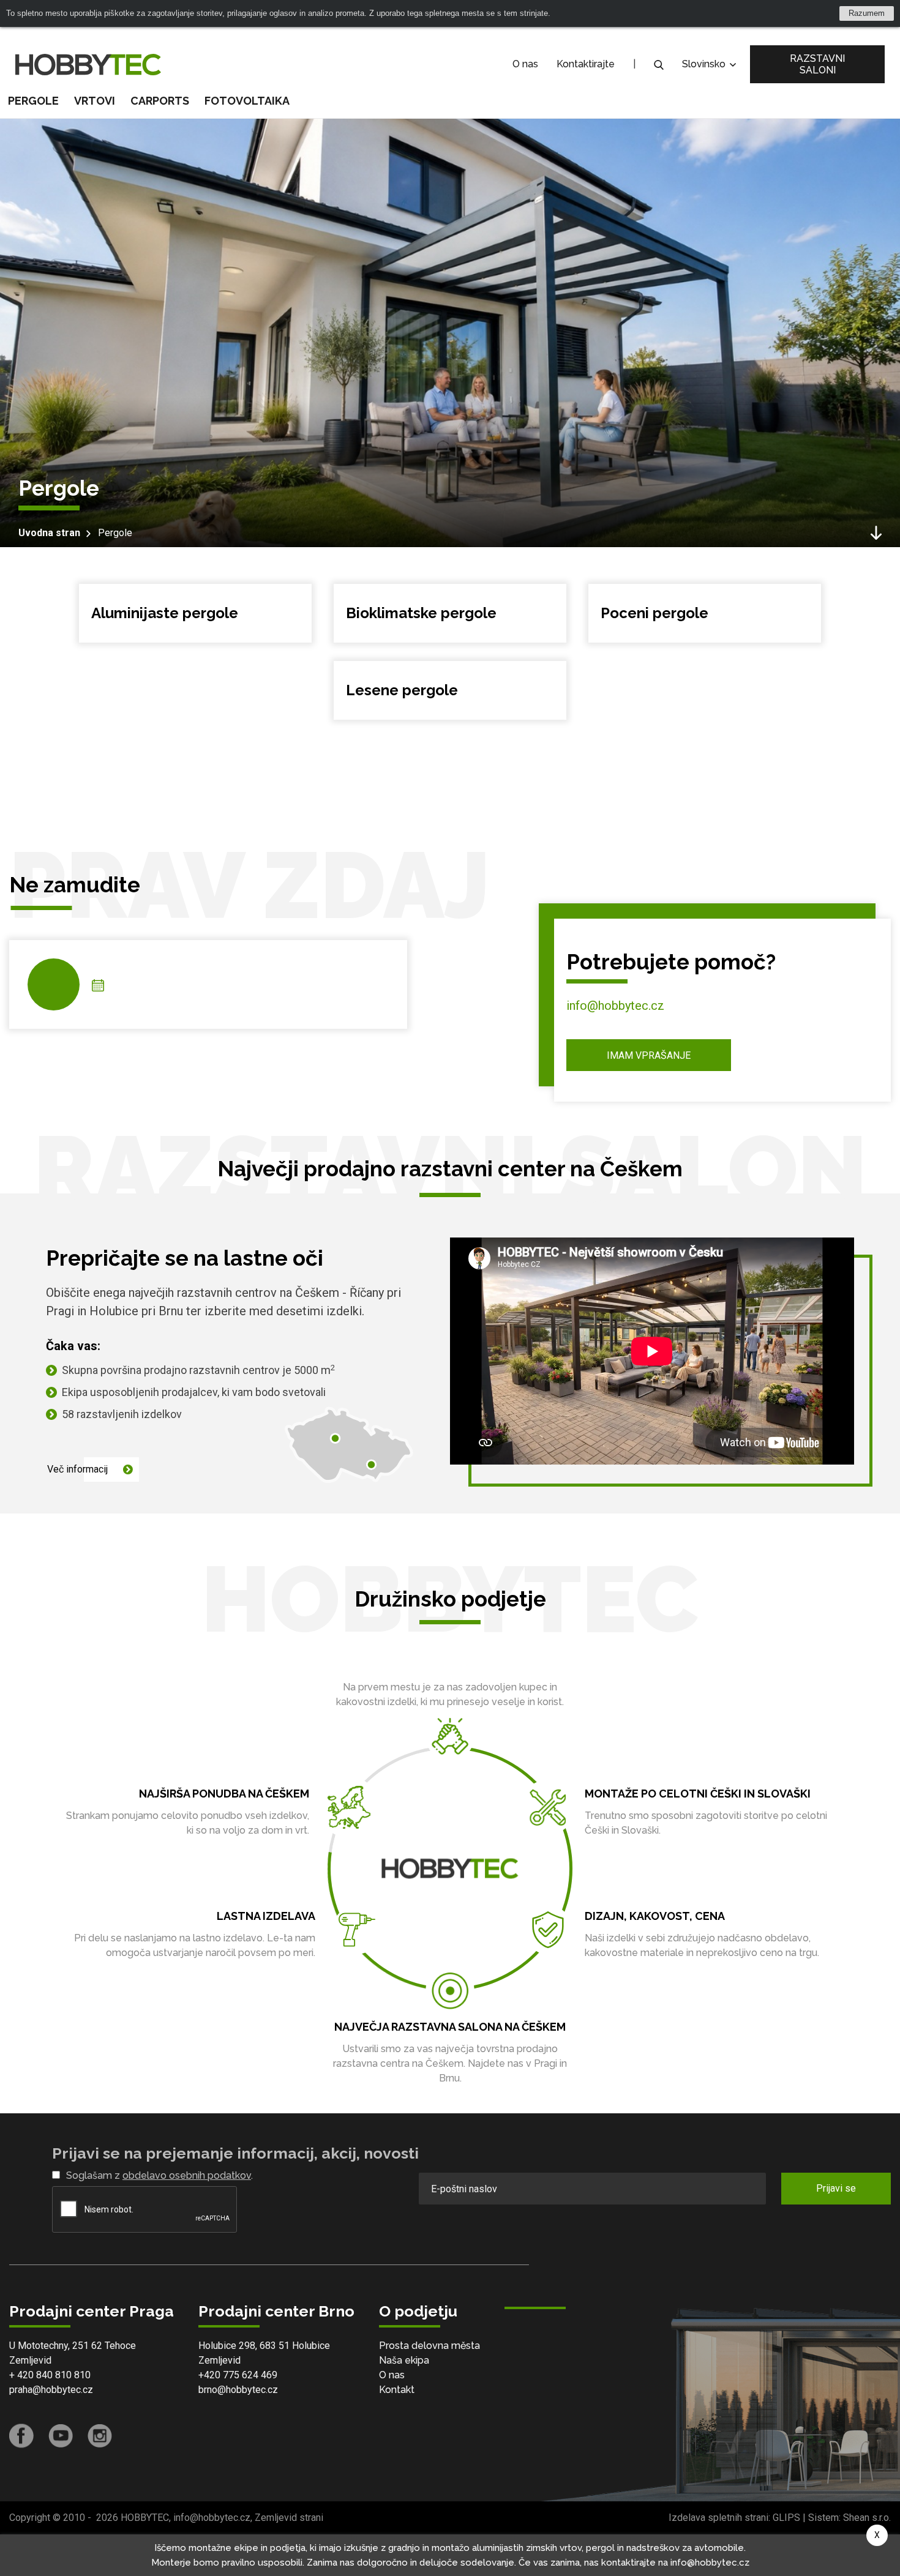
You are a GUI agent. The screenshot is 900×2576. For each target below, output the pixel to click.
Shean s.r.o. (867, 2518)
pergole (33, 101)
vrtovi (95, 101)
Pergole (115, 533)
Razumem (867, 13)
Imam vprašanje (649, 1055)
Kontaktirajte (586, 64)
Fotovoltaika (247, 101)
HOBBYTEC (145, 2518)
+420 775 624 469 (238, 2375)
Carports (160, 101)
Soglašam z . (159, 2175)
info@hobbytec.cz (615, 1006)
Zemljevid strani (289, 2518)
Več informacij (77, 1469)
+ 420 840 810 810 (50, 2375)
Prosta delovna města (429, 2346)
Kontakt (397, 2390)
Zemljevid (30, 2360)
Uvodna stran (49, 533)
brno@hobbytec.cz (238, 2390)
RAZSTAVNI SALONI (817, 64)
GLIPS (786, 2518)
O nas (525, 64)
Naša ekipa (404, 2360)
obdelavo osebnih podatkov (187, 2175)
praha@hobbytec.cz (51, 2390)
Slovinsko (705, 64)
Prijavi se (836, 2188)
